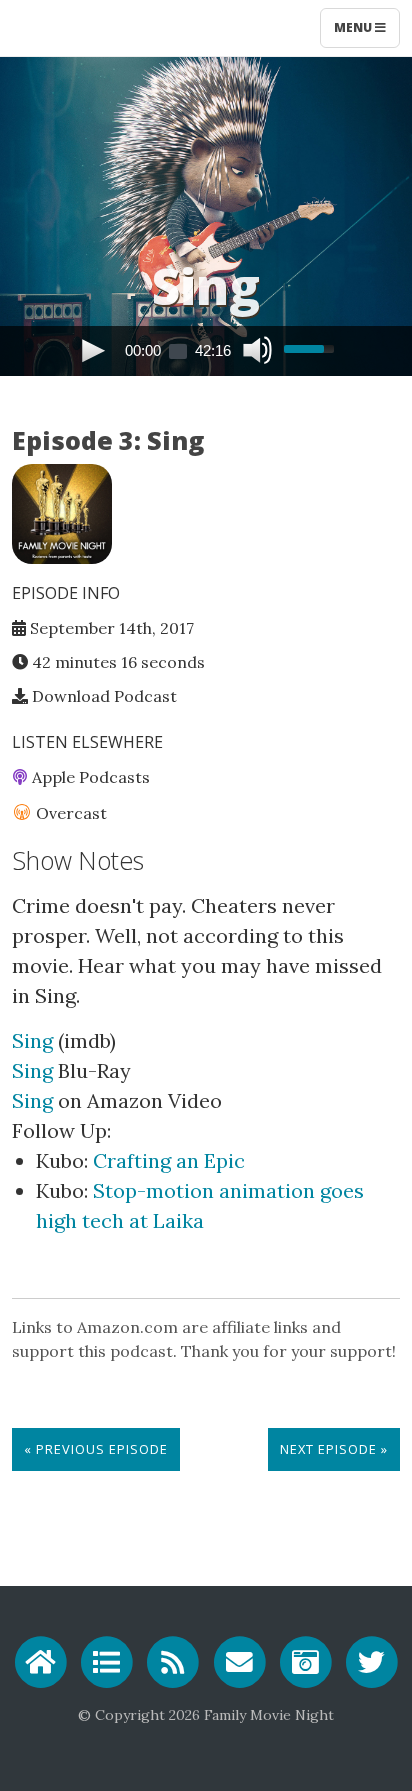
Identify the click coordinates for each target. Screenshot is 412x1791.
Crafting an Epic (169, 1160)
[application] (206, 351)
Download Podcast (102, 696)
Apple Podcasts (89, 777)
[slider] (312, 339)
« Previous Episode (96, 1449)
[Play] (93, 349)
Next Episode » (334, 1449)
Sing (32, 1040)
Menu (354, 27)
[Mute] (255, 349)
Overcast (69, 813)
